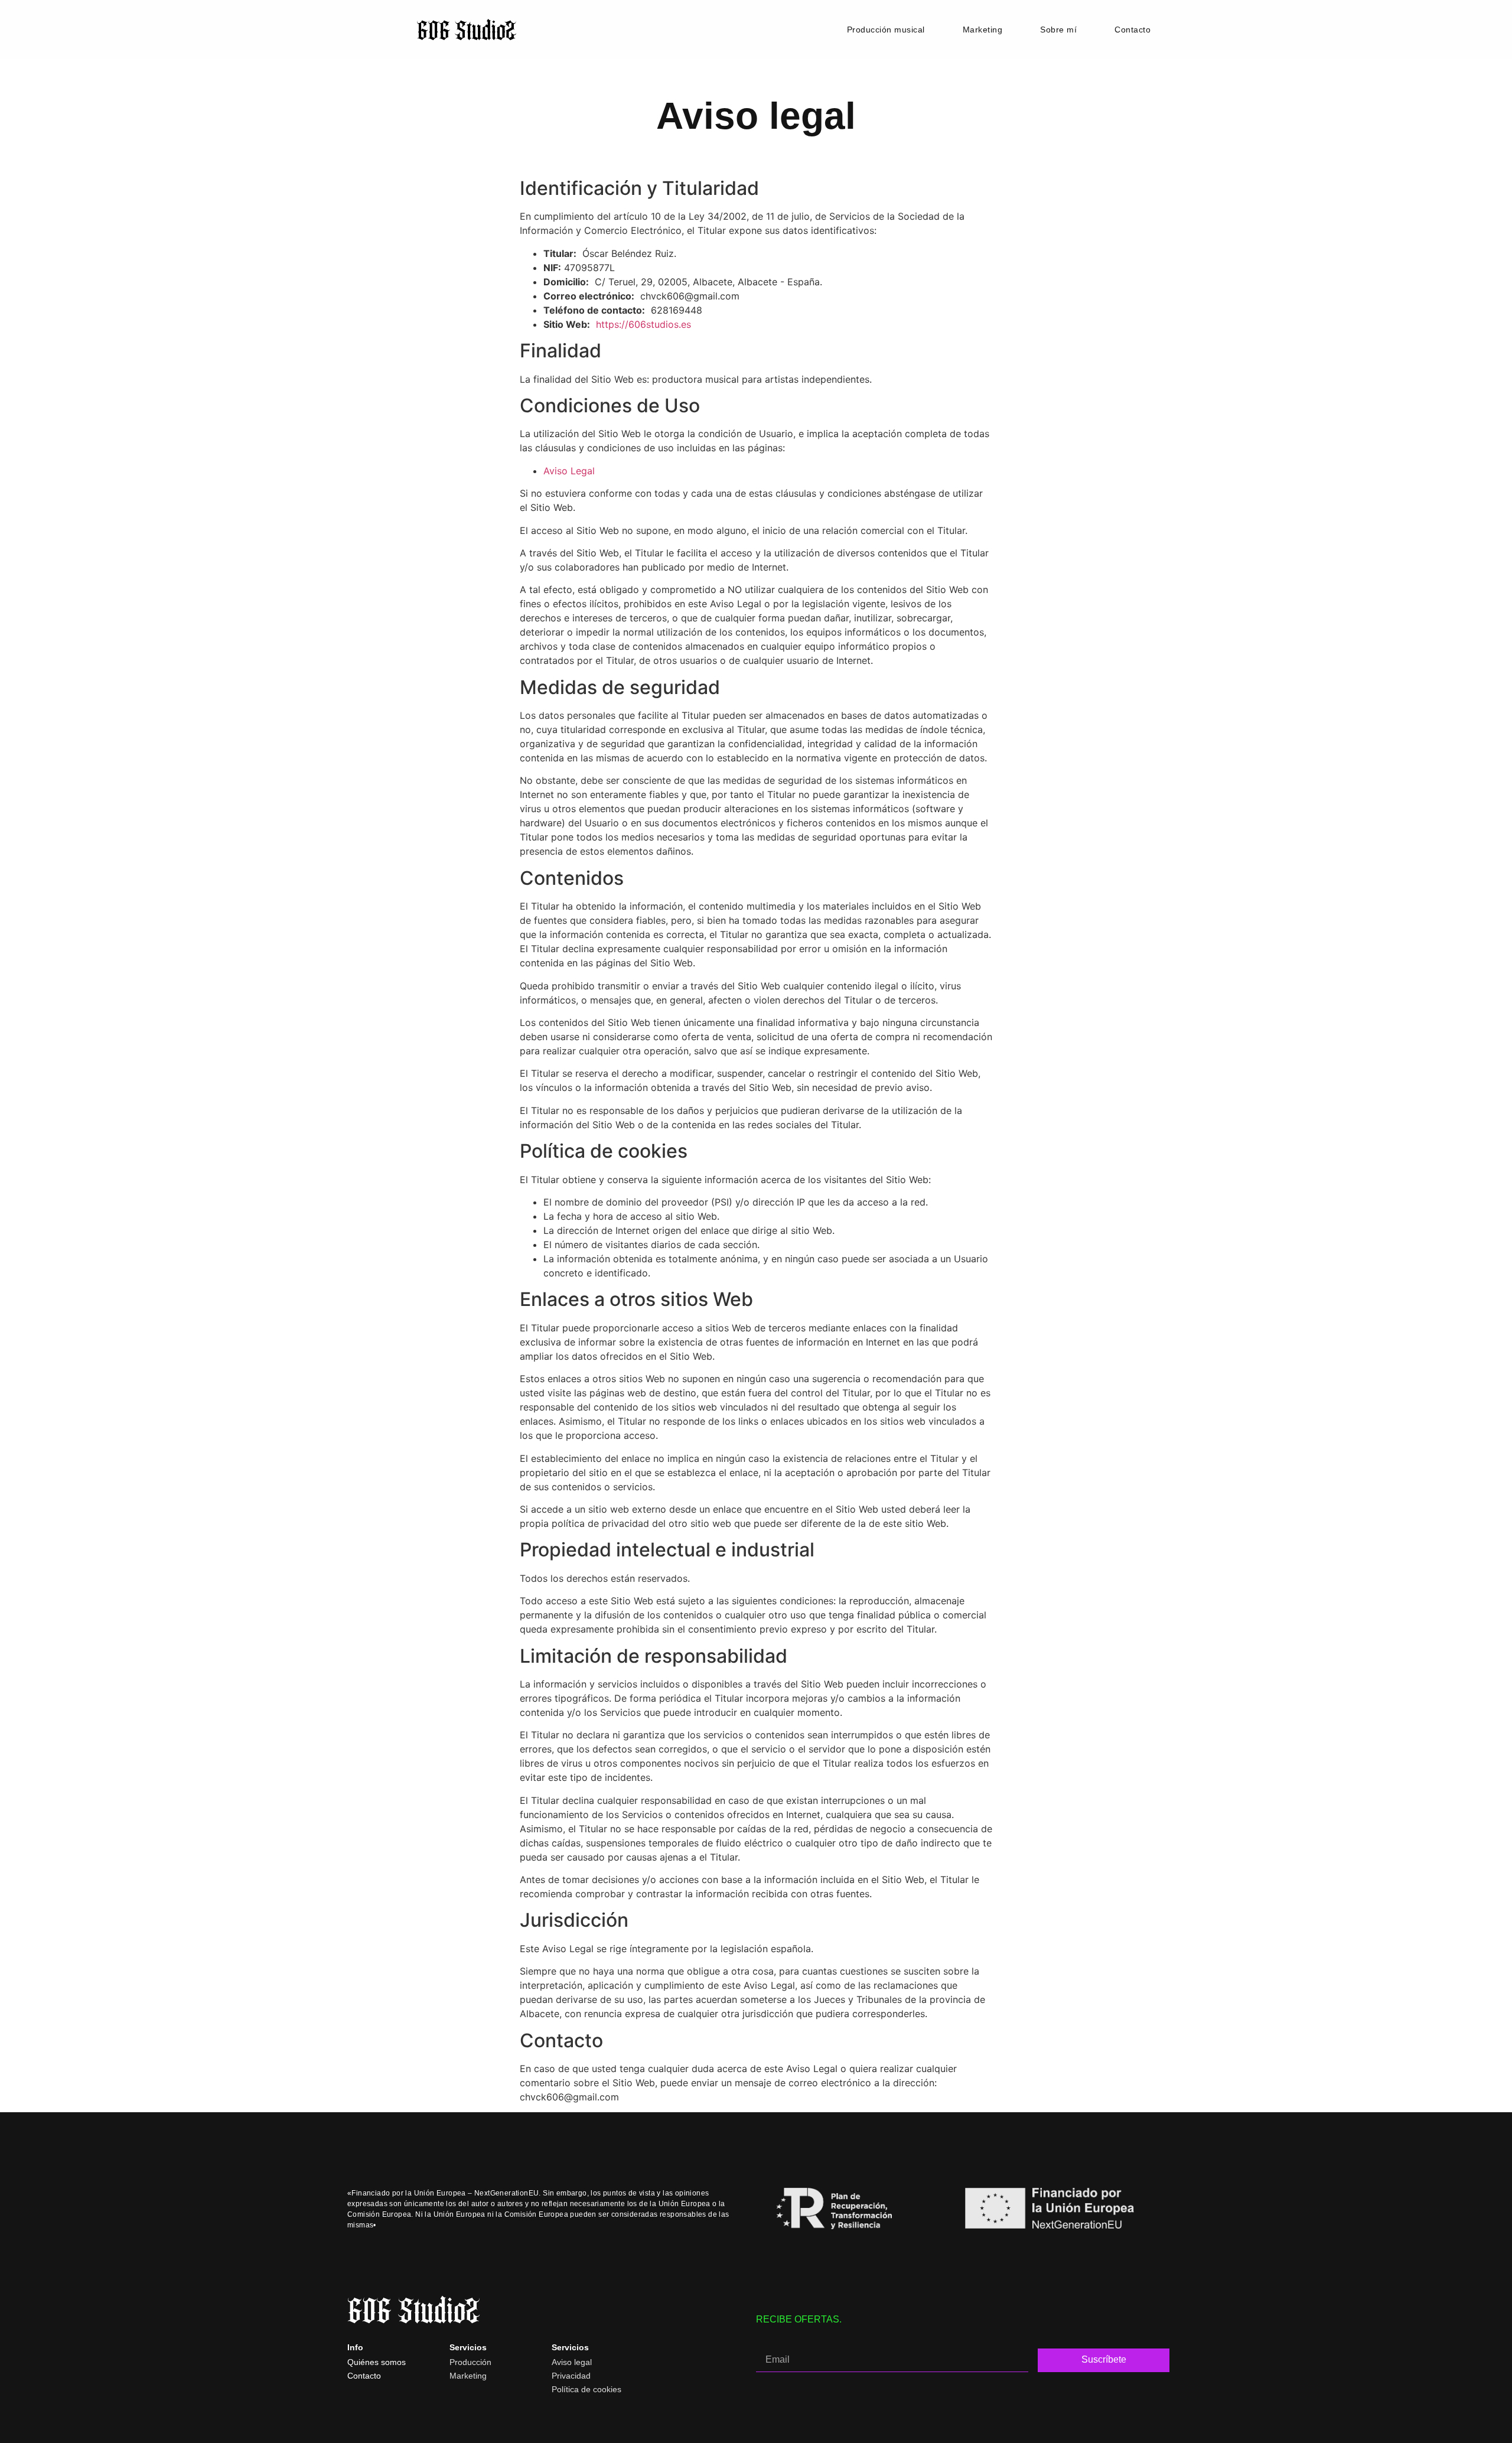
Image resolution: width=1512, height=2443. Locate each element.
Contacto (1133, 30)
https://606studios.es (643, 324)
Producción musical (886, 30)
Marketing (983, 30)
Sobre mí (1058, 30)
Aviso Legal (569, 471)
